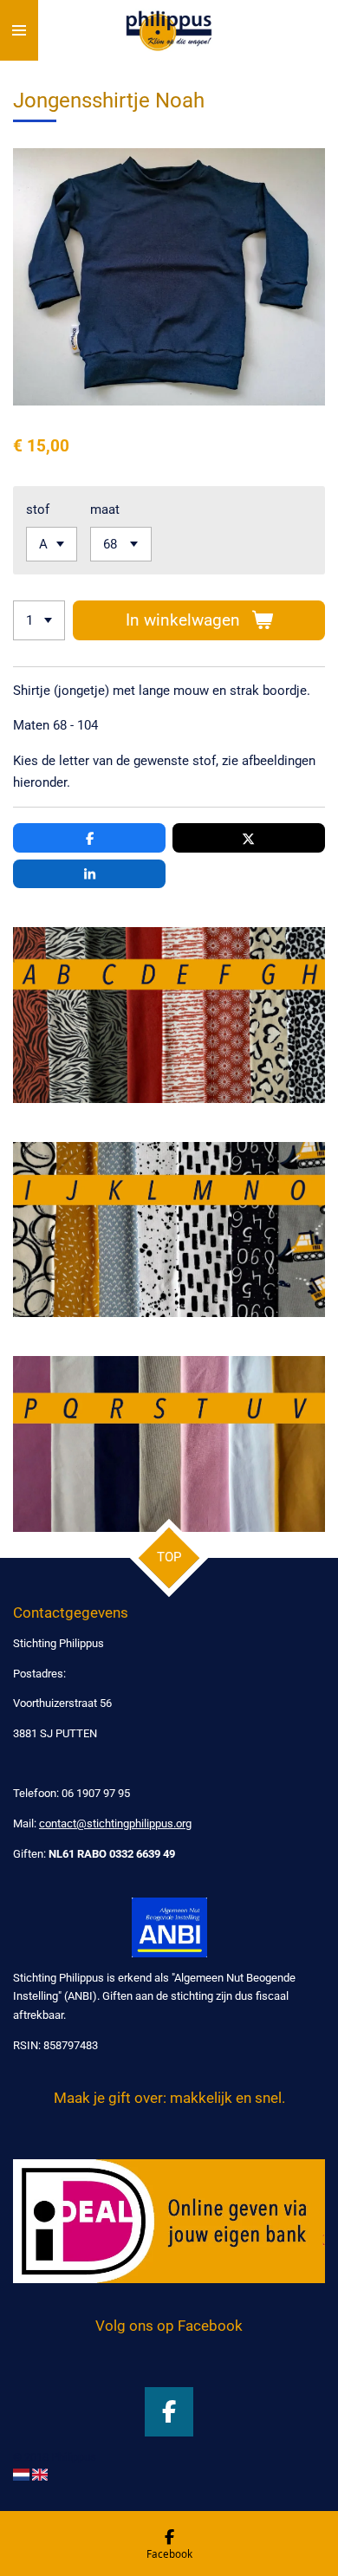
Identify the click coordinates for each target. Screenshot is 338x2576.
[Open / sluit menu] (19, 30)
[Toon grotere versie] (169, 1015)
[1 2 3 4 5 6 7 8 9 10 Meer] (39, 621)
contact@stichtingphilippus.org (115, 1823)
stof (38, 509)
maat (105, 509)
